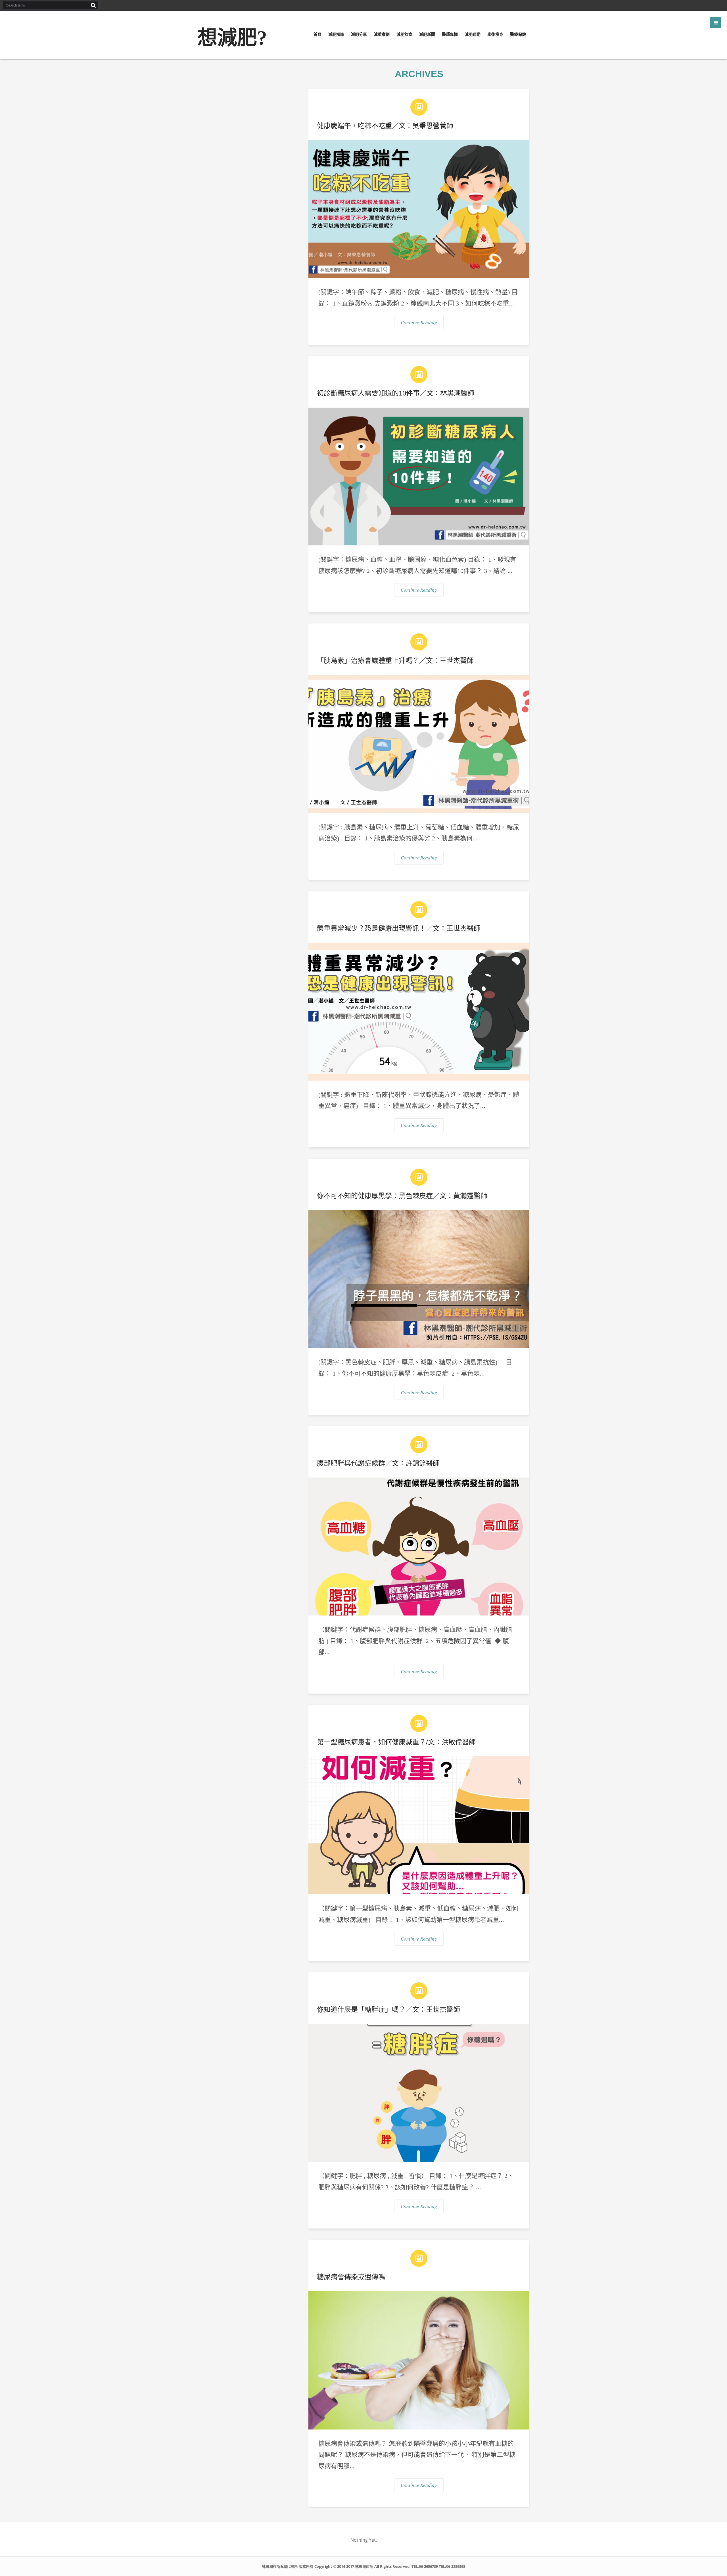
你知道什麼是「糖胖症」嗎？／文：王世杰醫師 (388, 2009)
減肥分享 (359, 34)
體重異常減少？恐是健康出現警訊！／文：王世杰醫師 (399, 928)
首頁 (317, 34)
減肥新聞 (427, 34)
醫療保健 (518, 34)
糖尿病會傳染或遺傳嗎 (351, 2277)
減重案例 (382, 34)
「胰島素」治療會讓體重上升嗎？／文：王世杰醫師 (395, 661)
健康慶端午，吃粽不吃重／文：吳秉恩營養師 (385, 126)
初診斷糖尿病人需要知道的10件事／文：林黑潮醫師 (396, 393)
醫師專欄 (450, 34)
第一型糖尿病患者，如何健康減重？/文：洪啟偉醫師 (396, 1742)
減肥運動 (473, 34)
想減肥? (232, 38)
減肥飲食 (404, 34)
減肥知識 (336, 34)
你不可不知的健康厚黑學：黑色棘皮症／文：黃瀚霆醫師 (402, 1196)
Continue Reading (419, 322)
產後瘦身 (495, 34)
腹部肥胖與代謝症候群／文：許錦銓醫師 (378, 1463)
